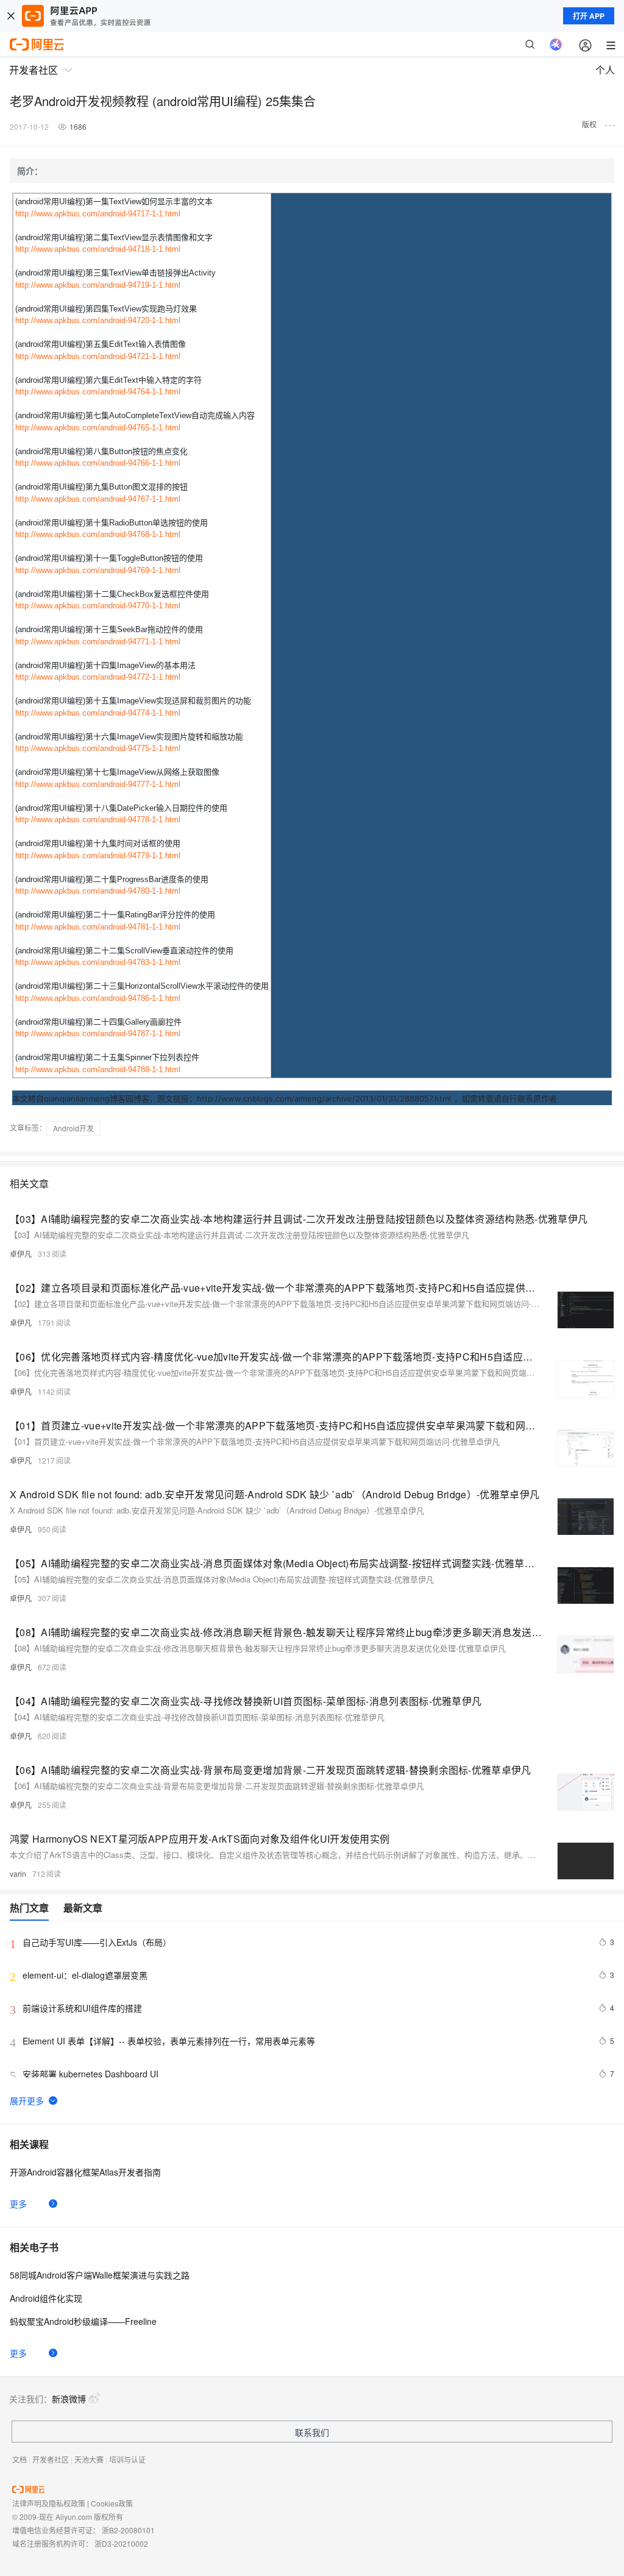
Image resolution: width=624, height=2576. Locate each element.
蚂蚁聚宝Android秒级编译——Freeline (83, 2321)
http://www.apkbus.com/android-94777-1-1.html (98, 784)
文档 (19, 2459)
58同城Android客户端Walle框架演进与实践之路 (100, 2275)
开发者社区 (51, 2459)
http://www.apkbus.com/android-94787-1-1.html (98, 1034)
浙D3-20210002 (121, 2543)
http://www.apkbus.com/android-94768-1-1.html (98, 534)
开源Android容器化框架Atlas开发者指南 (85, 2172)
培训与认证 (127, 2459)
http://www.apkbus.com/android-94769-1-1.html (98, 570)
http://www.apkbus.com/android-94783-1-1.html (98, 962)
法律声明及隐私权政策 (49, 2503)
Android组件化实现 (46, 2298)
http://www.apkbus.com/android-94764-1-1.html (98, 392)
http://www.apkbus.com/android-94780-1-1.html (98, 891)
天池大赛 (89, 2459)
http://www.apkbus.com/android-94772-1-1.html (98, 677)
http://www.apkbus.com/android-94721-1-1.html (98, 356)
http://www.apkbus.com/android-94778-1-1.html (98, 820)
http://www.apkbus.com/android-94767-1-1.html (98, 499)
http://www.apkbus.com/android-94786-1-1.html (98, 998)
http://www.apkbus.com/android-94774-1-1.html (98, 713)
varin (18, 1873)
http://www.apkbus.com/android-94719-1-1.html (98, 285)
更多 (18, 2204)
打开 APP (589, 16)
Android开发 (73, 1128)
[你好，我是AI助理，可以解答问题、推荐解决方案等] (556, 44)
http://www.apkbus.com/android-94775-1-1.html (98, 748)
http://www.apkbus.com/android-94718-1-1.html (98, 249)
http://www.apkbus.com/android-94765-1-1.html (98, 428)
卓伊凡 (21, 1254)
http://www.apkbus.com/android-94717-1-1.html (98, 214)
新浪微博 (69, 2399)
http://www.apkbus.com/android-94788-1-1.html (98, 1069)
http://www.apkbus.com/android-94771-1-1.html (98, 642)
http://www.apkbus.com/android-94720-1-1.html (98, 320)
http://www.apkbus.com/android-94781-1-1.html (98, 927)
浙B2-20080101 (128, 2530)
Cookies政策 (112, 2503)
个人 (605, 70)
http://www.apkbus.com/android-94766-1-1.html (98, 463)
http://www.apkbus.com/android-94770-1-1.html (98, 606)
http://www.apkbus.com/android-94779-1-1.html (98, 856)
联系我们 (312, 2432)
